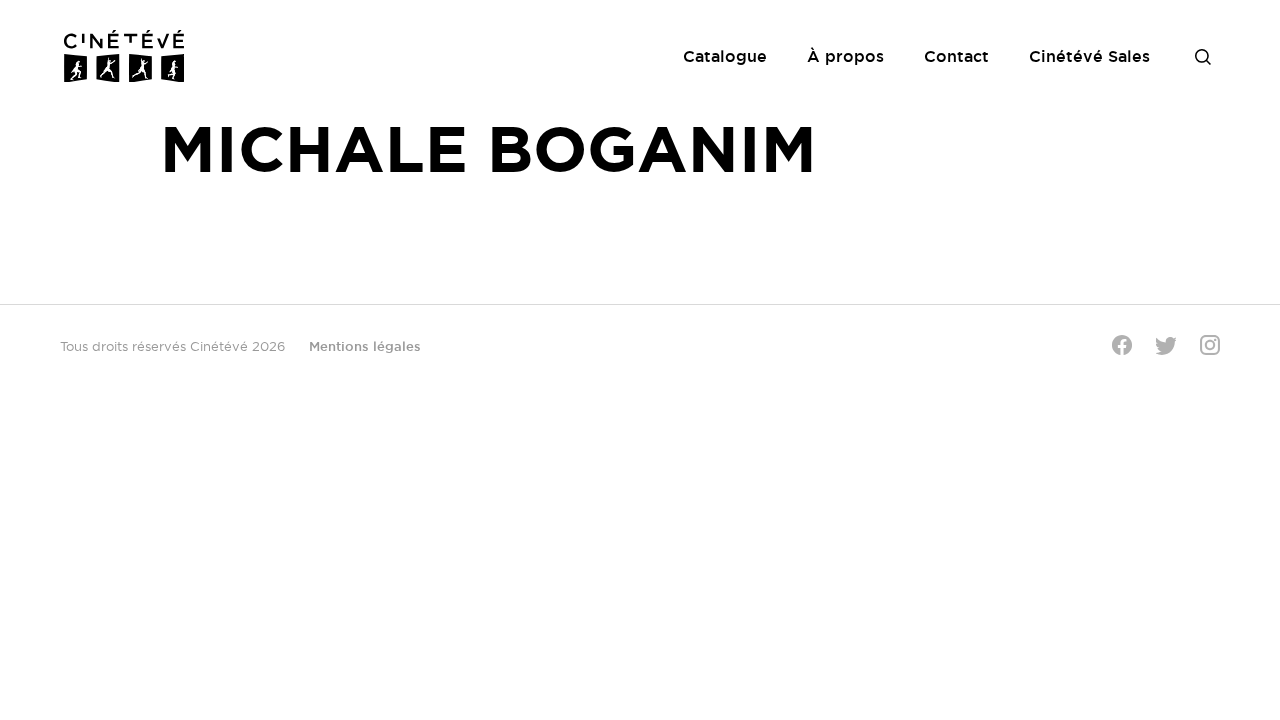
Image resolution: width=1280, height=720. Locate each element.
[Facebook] (1122, 345)
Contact (956, 56)
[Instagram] (1210, 345)
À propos (845, 56)
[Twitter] (1166, 345)
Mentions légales (365, 346)
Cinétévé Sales (1089, 56)
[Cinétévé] (124, 56)
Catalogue (725, 56)
